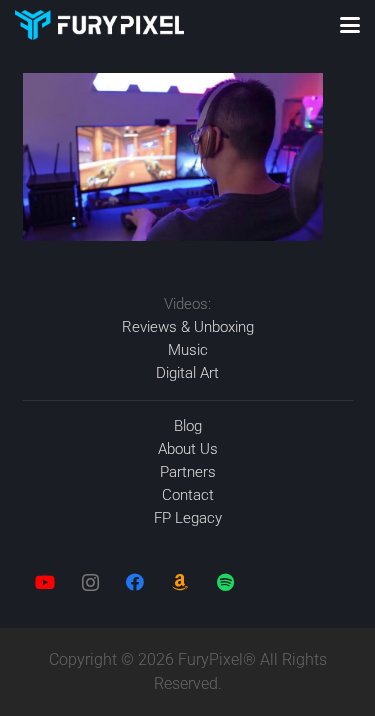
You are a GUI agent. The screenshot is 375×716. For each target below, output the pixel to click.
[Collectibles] (180, 582)
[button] (350, 25)
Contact (188, 495)
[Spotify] (225, 582)
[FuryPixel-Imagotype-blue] (99, 25)
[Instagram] (90, 582)
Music (188, 350)
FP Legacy (188, 518)
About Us (188, 449)
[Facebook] (135, 582)
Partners (188, 472)
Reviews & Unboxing (188, 327)
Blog (188, 426)
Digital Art (187, 373)
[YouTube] (45, 582)
